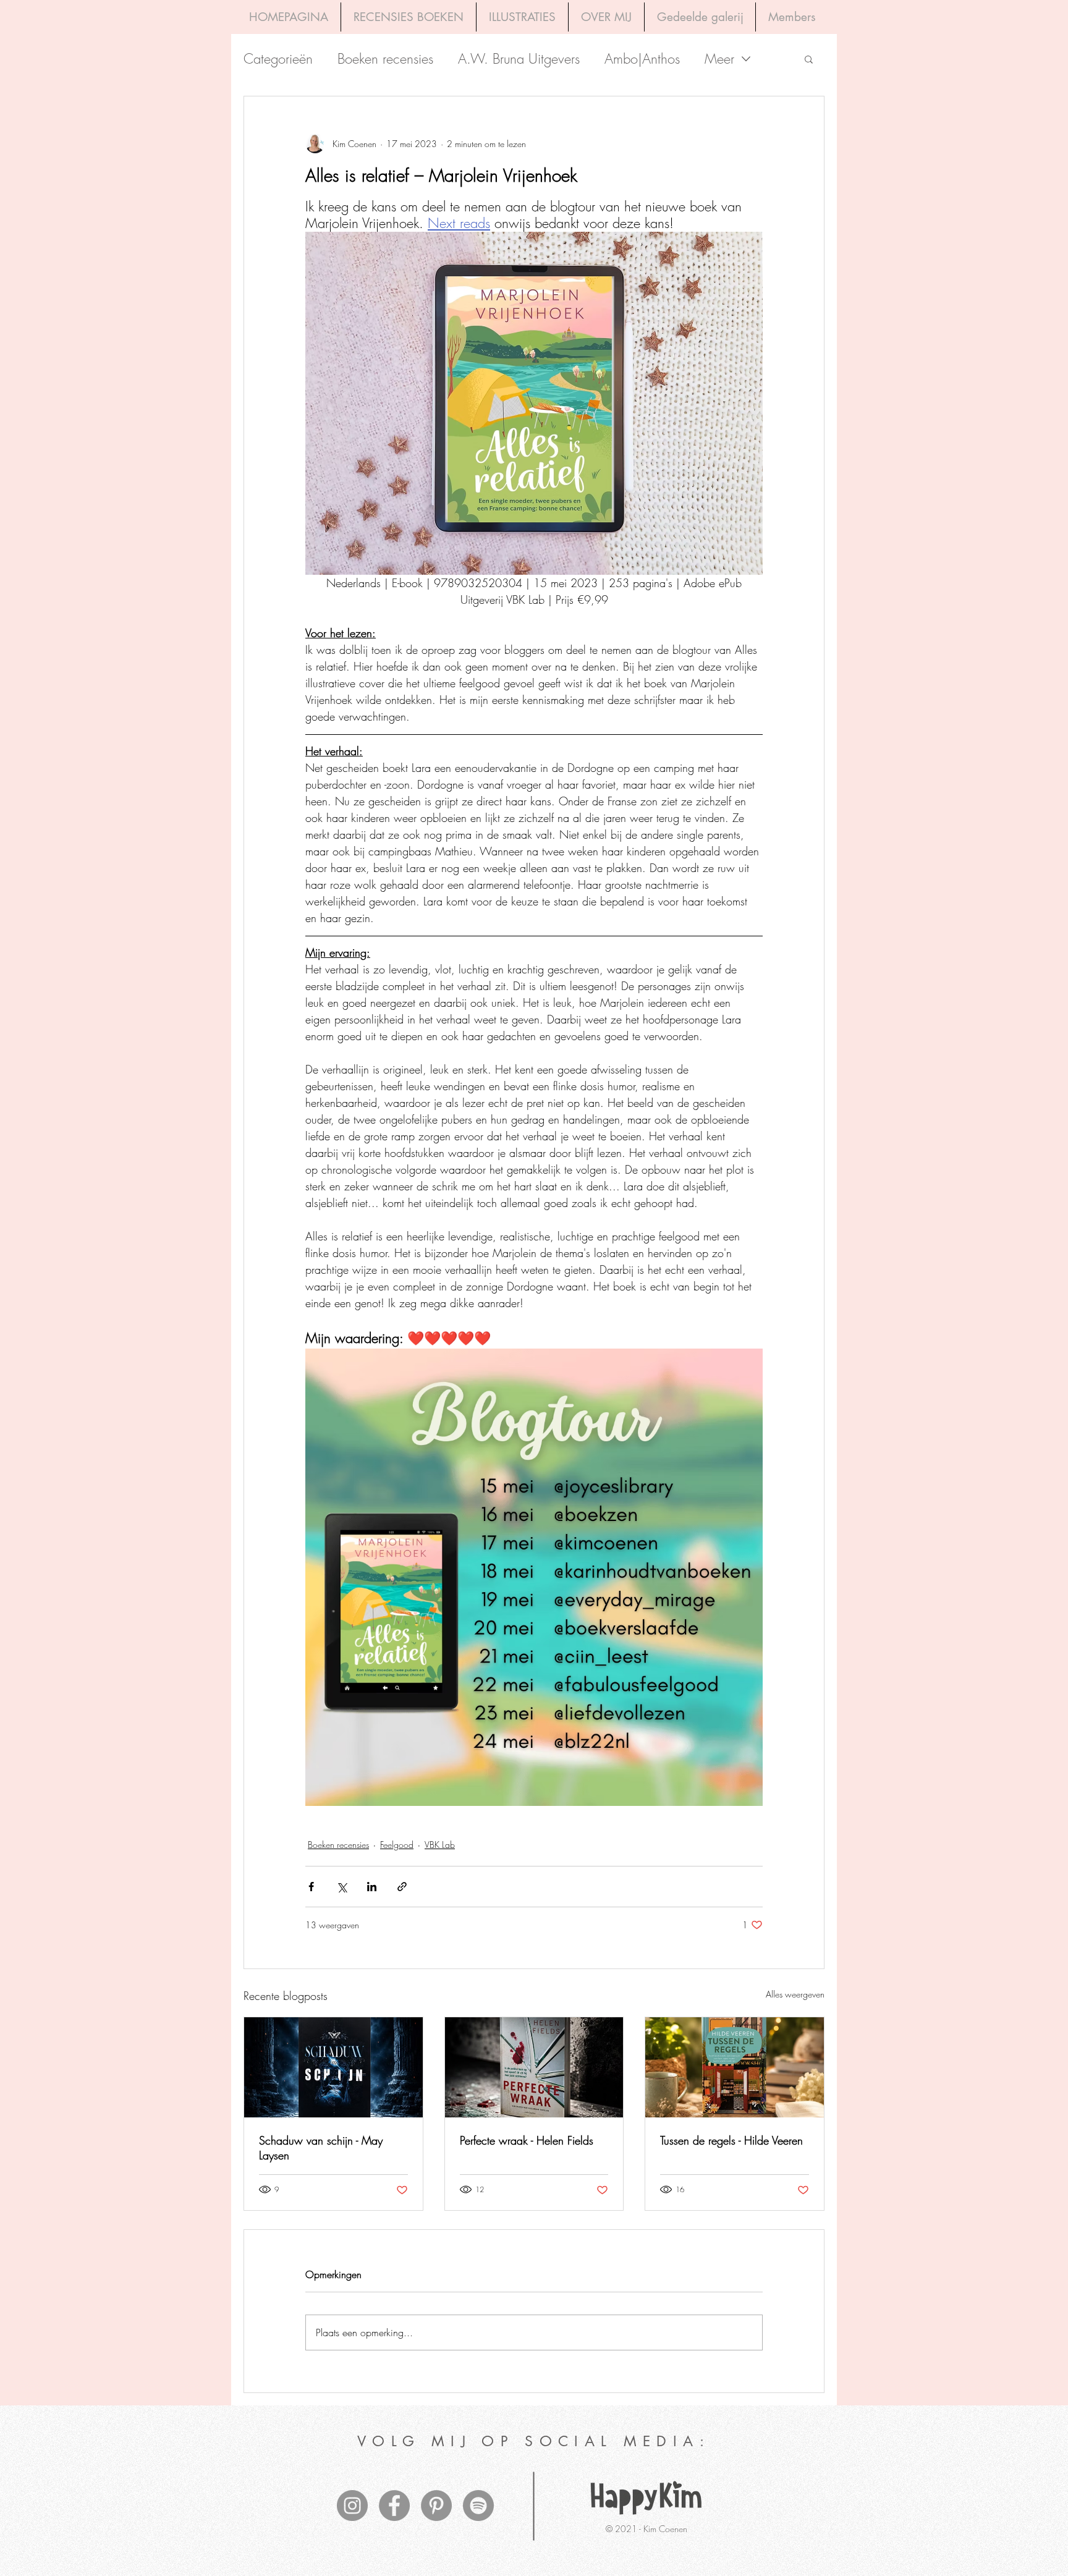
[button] (809, 59)
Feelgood (397, 1845)
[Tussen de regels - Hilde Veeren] (735, 2067)
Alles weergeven (795, 1994)
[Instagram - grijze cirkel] (352, 2506)
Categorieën (278, 59)
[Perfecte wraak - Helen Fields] (534, 2067)
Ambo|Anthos (642, 59)
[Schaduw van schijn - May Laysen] (333, 2067)
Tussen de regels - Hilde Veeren (731, 2140)
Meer (719, 59)
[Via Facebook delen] (311, 1887)
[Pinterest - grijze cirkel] (436, 2506)
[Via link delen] (402, 1887)
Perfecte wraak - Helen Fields (527, 2140)
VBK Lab (440, 1845)
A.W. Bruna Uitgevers (519, 59)
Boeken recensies (385, 59)
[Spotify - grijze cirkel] (478, 2506)
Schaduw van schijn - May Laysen (321, 2148)
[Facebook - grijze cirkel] (394, 2506)
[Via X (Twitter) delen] (341, 1887)
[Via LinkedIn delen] (372, 1887)
